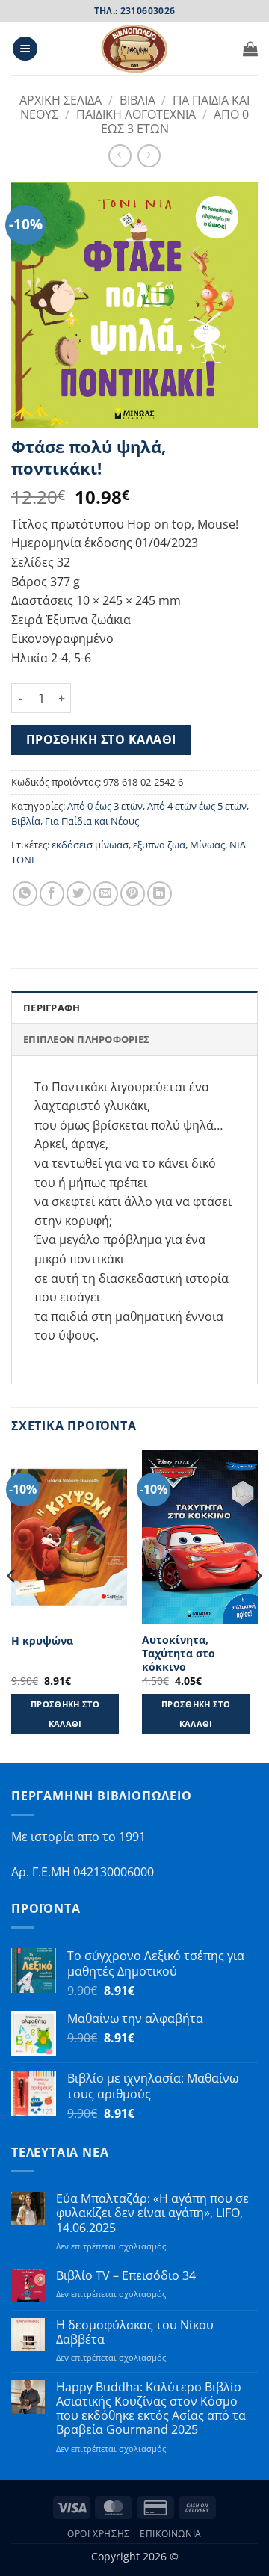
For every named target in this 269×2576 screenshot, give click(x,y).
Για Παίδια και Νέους (92, 821)
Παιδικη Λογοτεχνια (136, 114)
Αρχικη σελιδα (61, 100)
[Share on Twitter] (79, 894)
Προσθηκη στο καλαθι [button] (65, 1714)
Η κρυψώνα (42, 1641)
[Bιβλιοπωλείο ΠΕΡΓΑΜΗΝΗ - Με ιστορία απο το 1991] (134, 49)
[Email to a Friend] (106, 894)
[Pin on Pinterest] (133, 894)
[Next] (257, 1605)
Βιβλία (26, 821)
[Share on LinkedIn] (160, 894)
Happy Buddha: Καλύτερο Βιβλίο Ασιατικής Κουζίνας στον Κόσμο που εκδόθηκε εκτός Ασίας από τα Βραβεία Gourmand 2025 (151, 2409)
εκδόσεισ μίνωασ (90, 845)
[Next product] (120, 156)
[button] (25, 49)
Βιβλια (137, 100)
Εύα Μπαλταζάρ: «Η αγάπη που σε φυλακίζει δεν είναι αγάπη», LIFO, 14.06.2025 (152, 2213)
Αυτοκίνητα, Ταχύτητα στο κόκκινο (179, 1653)
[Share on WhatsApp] (25, 894)
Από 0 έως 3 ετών (105, 806)
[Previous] (12, 1605)
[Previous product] (149, 156)
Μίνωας (207, 845)
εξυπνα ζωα (159, 845)
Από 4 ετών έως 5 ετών (197, 806)
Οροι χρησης (99, 2534)
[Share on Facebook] (52, 894)
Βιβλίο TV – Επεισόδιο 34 (126, 2276)
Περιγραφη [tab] (52, 1008)
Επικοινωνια (171, 2534)
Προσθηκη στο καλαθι (101, 739)
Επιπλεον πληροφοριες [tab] (86, 1039)
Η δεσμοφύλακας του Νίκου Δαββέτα (135, 2332)
